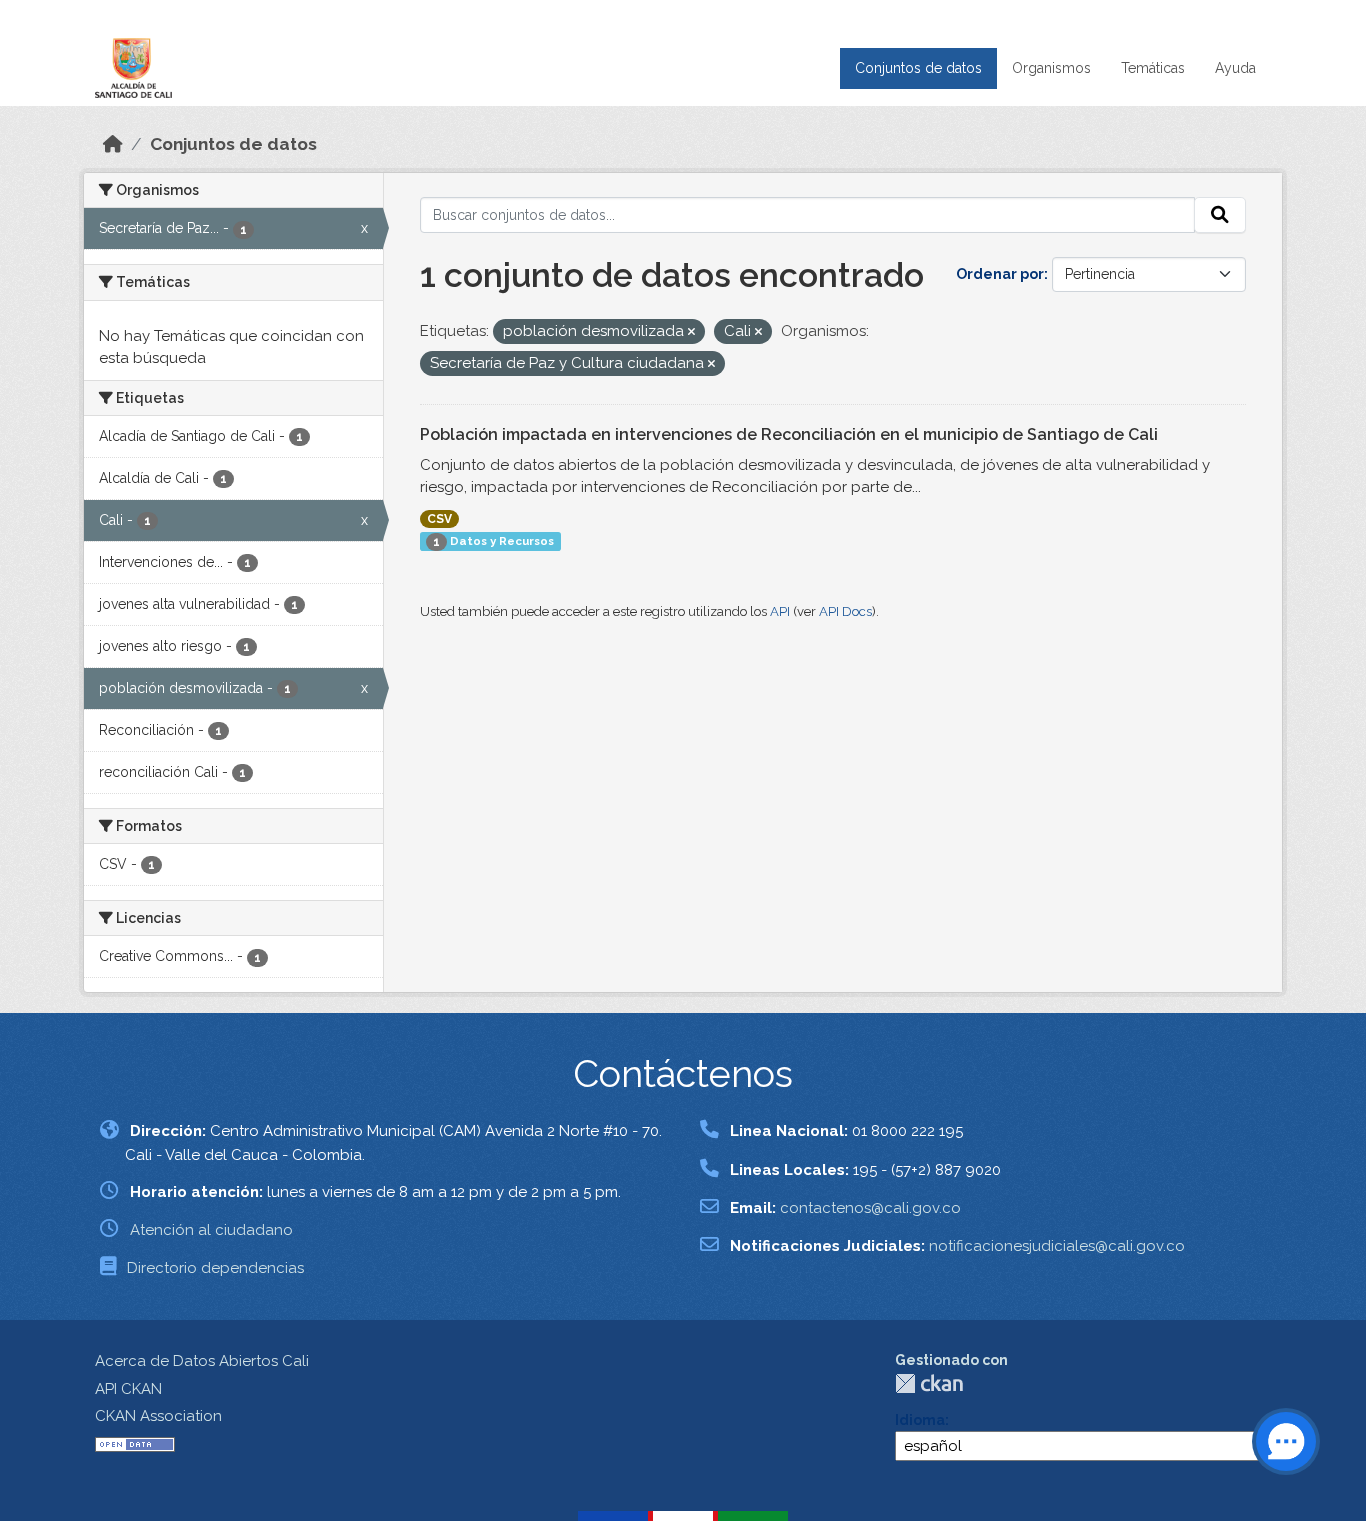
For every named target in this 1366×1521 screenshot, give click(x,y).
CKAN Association (158, 1416)
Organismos (1051, 68)
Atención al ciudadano (211, 1230)
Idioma (920, 1420)
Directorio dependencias (215, 1268)
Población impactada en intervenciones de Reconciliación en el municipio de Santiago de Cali (789, 434)
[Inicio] (113, 144)
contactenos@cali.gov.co (870, 1208)
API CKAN (128, 1389)
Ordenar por (1000, 274)
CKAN (929, 1383)
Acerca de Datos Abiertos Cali (202, 1361)
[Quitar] (691, 332)
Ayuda (1235, 68)
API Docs (845, 611)
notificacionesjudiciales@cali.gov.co (1057, 1246)
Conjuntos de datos (918, 68)
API (780, 611)
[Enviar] (1220, 215)
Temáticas (1153, 68)
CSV (439, 519)
